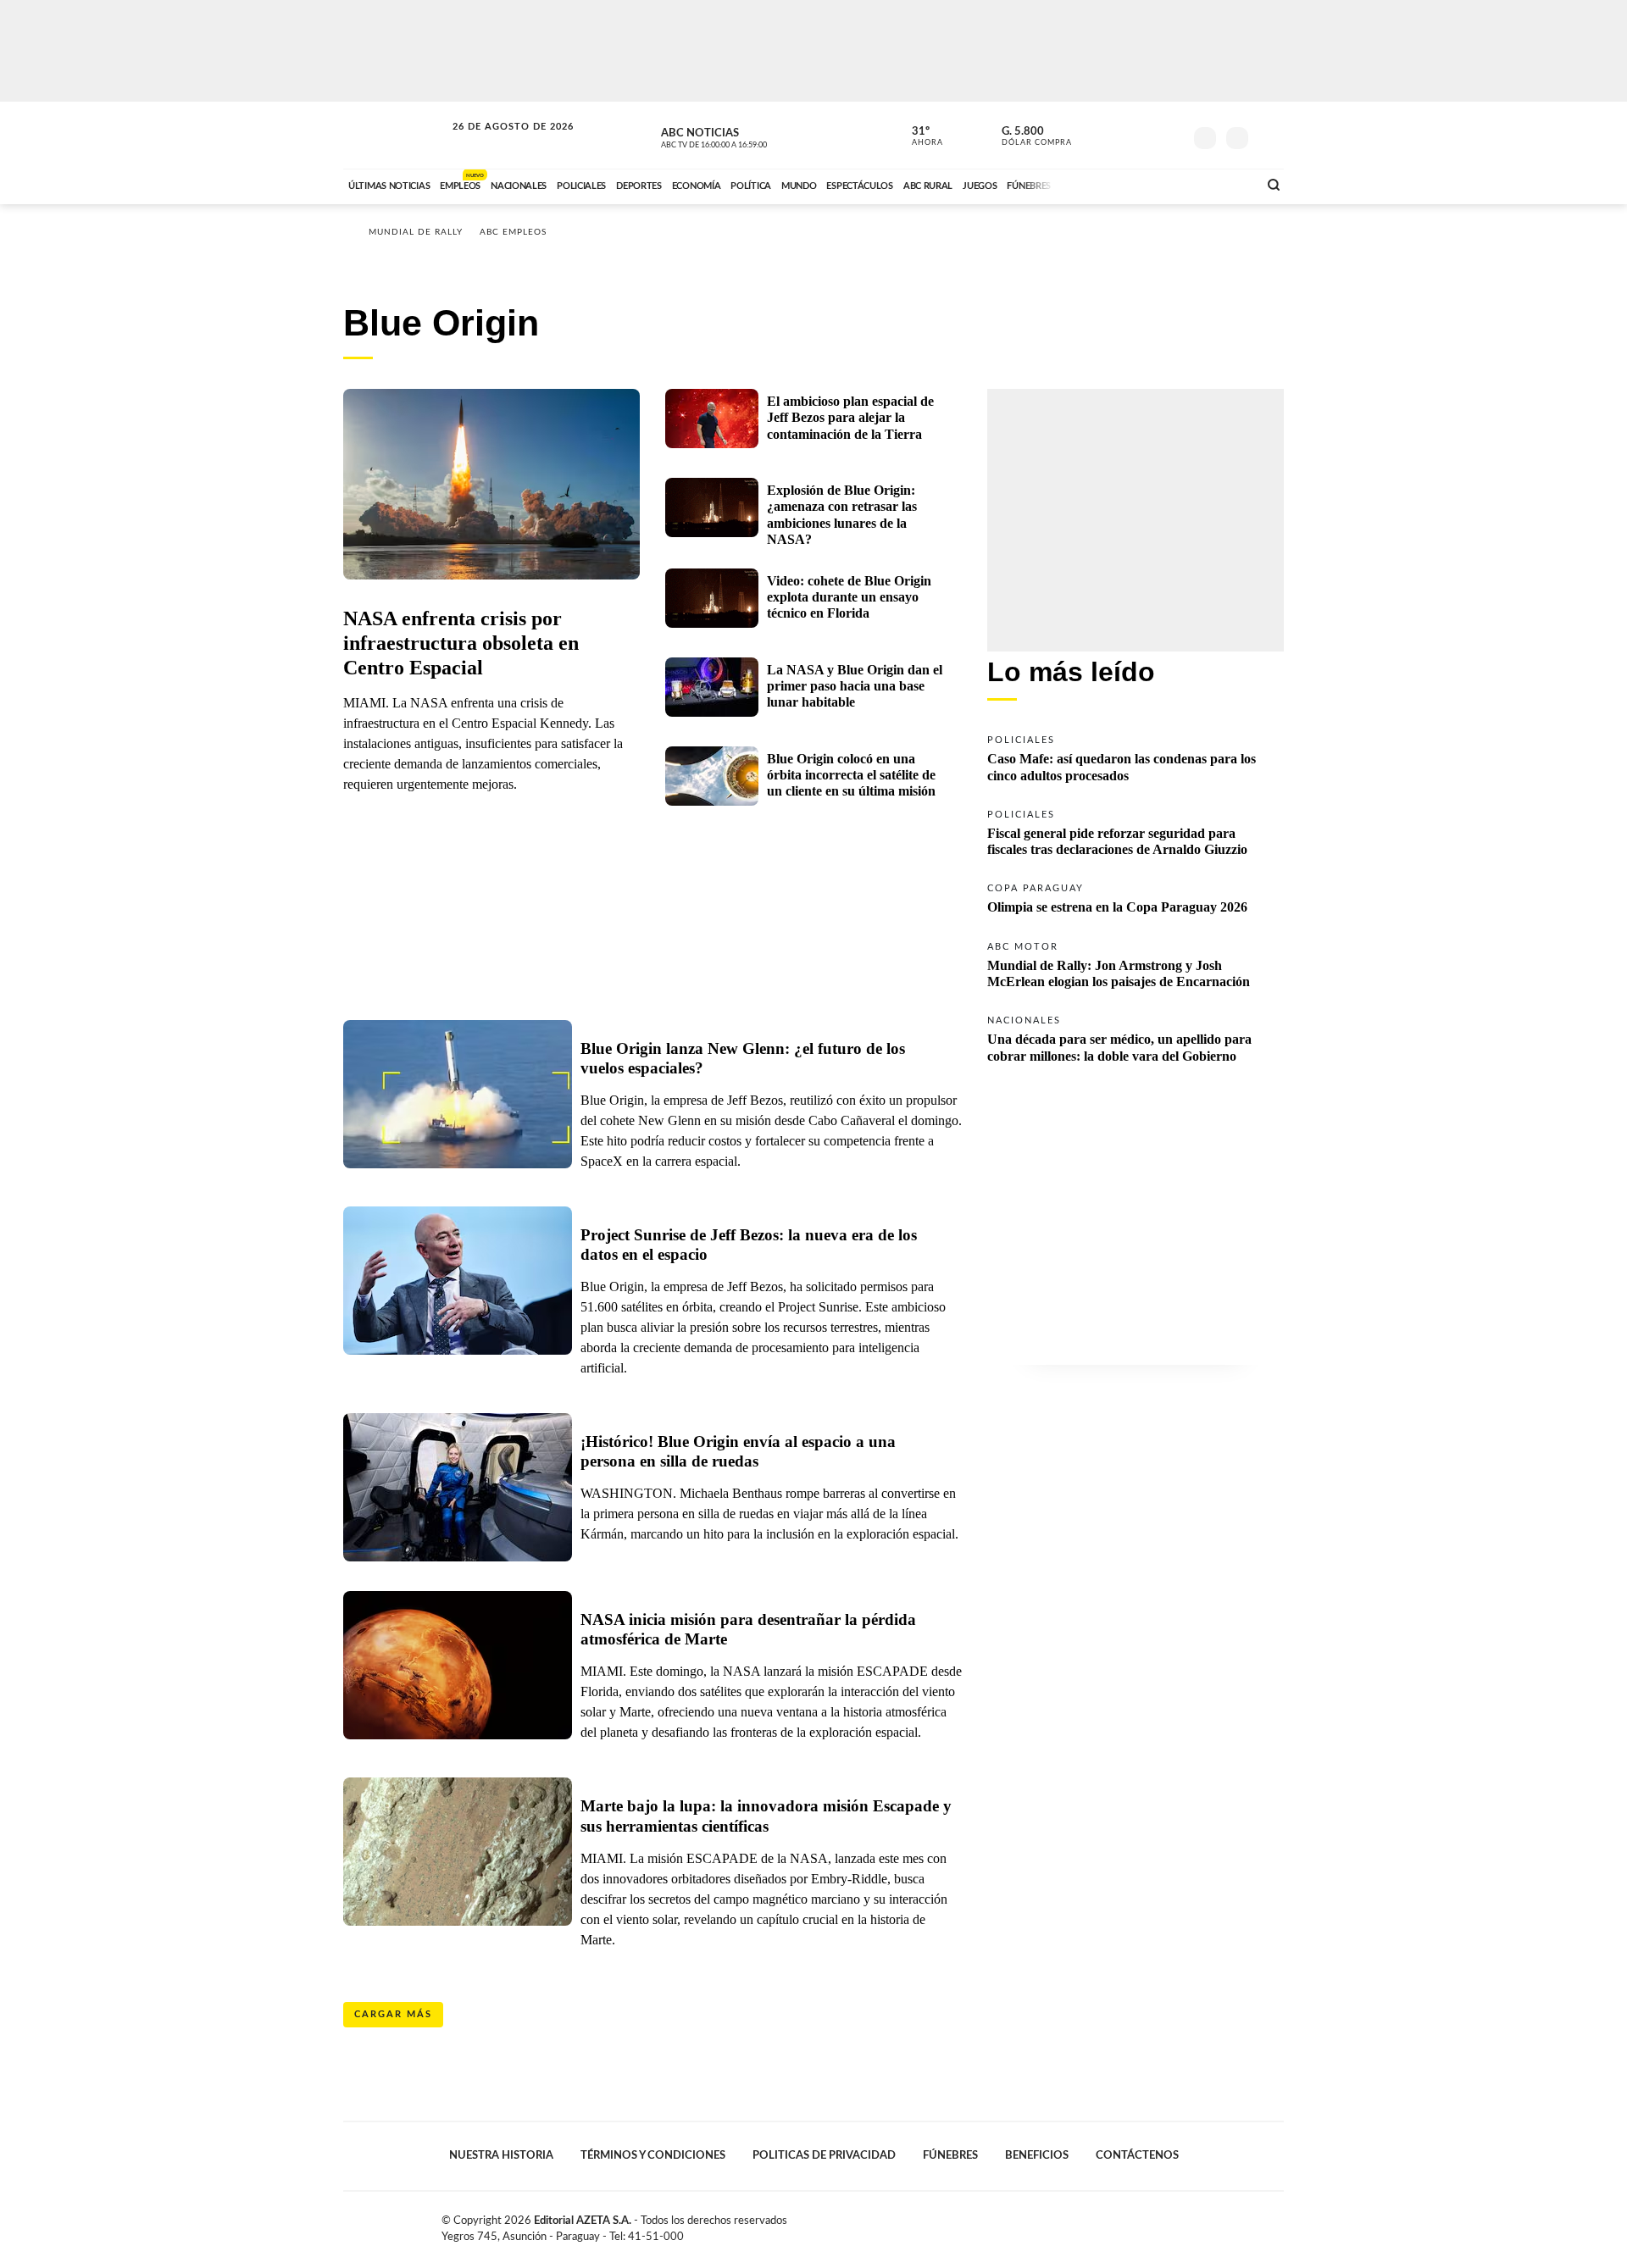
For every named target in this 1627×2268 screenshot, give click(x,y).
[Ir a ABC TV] (1108, 184)
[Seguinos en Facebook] (1094, 135)
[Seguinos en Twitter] (1119, 135)
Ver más (1136, 757)
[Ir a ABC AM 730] (1155, 184)
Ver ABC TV (746, 136)
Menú (1269, 136)
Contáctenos (1137, 2155)
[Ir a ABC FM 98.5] (1223, 184)
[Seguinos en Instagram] (1170, 135)
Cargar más (393, 2014)
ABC (396, 135)
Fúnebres (950, 2155)
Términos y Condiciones (653, 2155)
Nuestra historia (501, 2155)
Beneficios (1037, 2155)
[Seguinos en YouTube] (1145, 135)
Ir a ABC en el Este (497, 143)
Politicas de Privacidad (824, 2155)
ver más (918, 136)
